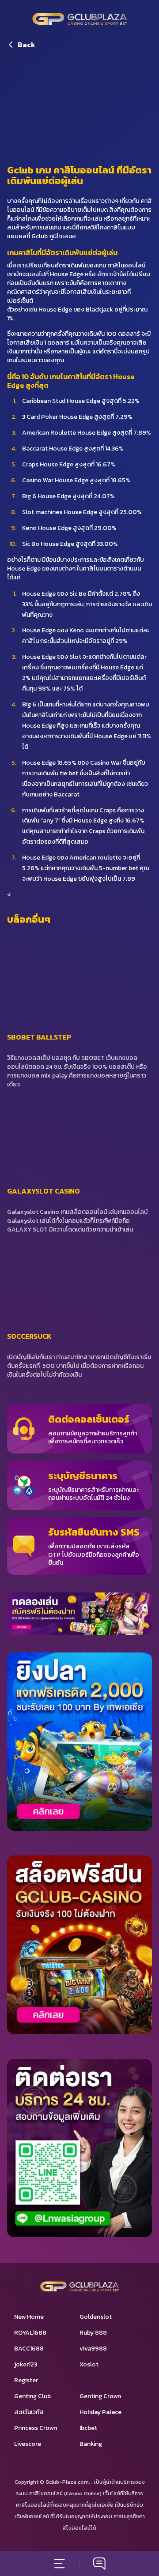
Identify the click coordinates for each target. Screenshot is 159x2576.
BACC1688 (29, 2349)
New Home (29, 2317)
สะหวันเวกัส (29, 2412)
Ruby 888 (93, 2333)
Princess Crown (36, 2428)
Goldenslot (96, 2317)
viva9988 (93, 2349)
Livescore (28, 2444)
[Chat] (99, 2564)
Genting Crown (100, 2396)
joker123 (26, 2364)
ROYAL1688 (30, 2333)
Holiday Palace (100, 2412)
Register (26, 2380)
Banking (91, 2444)
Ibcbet (88, 2428)
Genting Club (32, 2396)
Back (26, 45)
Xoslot (89, 2364)
